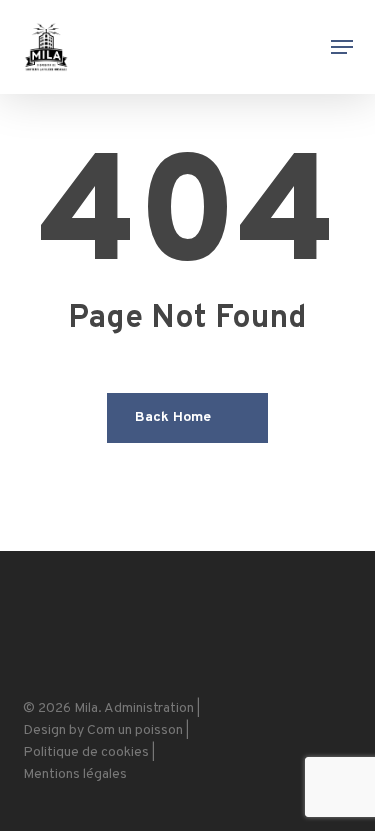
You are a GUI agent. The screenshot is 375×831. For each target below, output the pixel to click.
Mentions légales (75, 774)
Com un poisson (135, 730)
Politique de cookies (86, 752)
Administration (149, 708)
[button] (342, 47)
